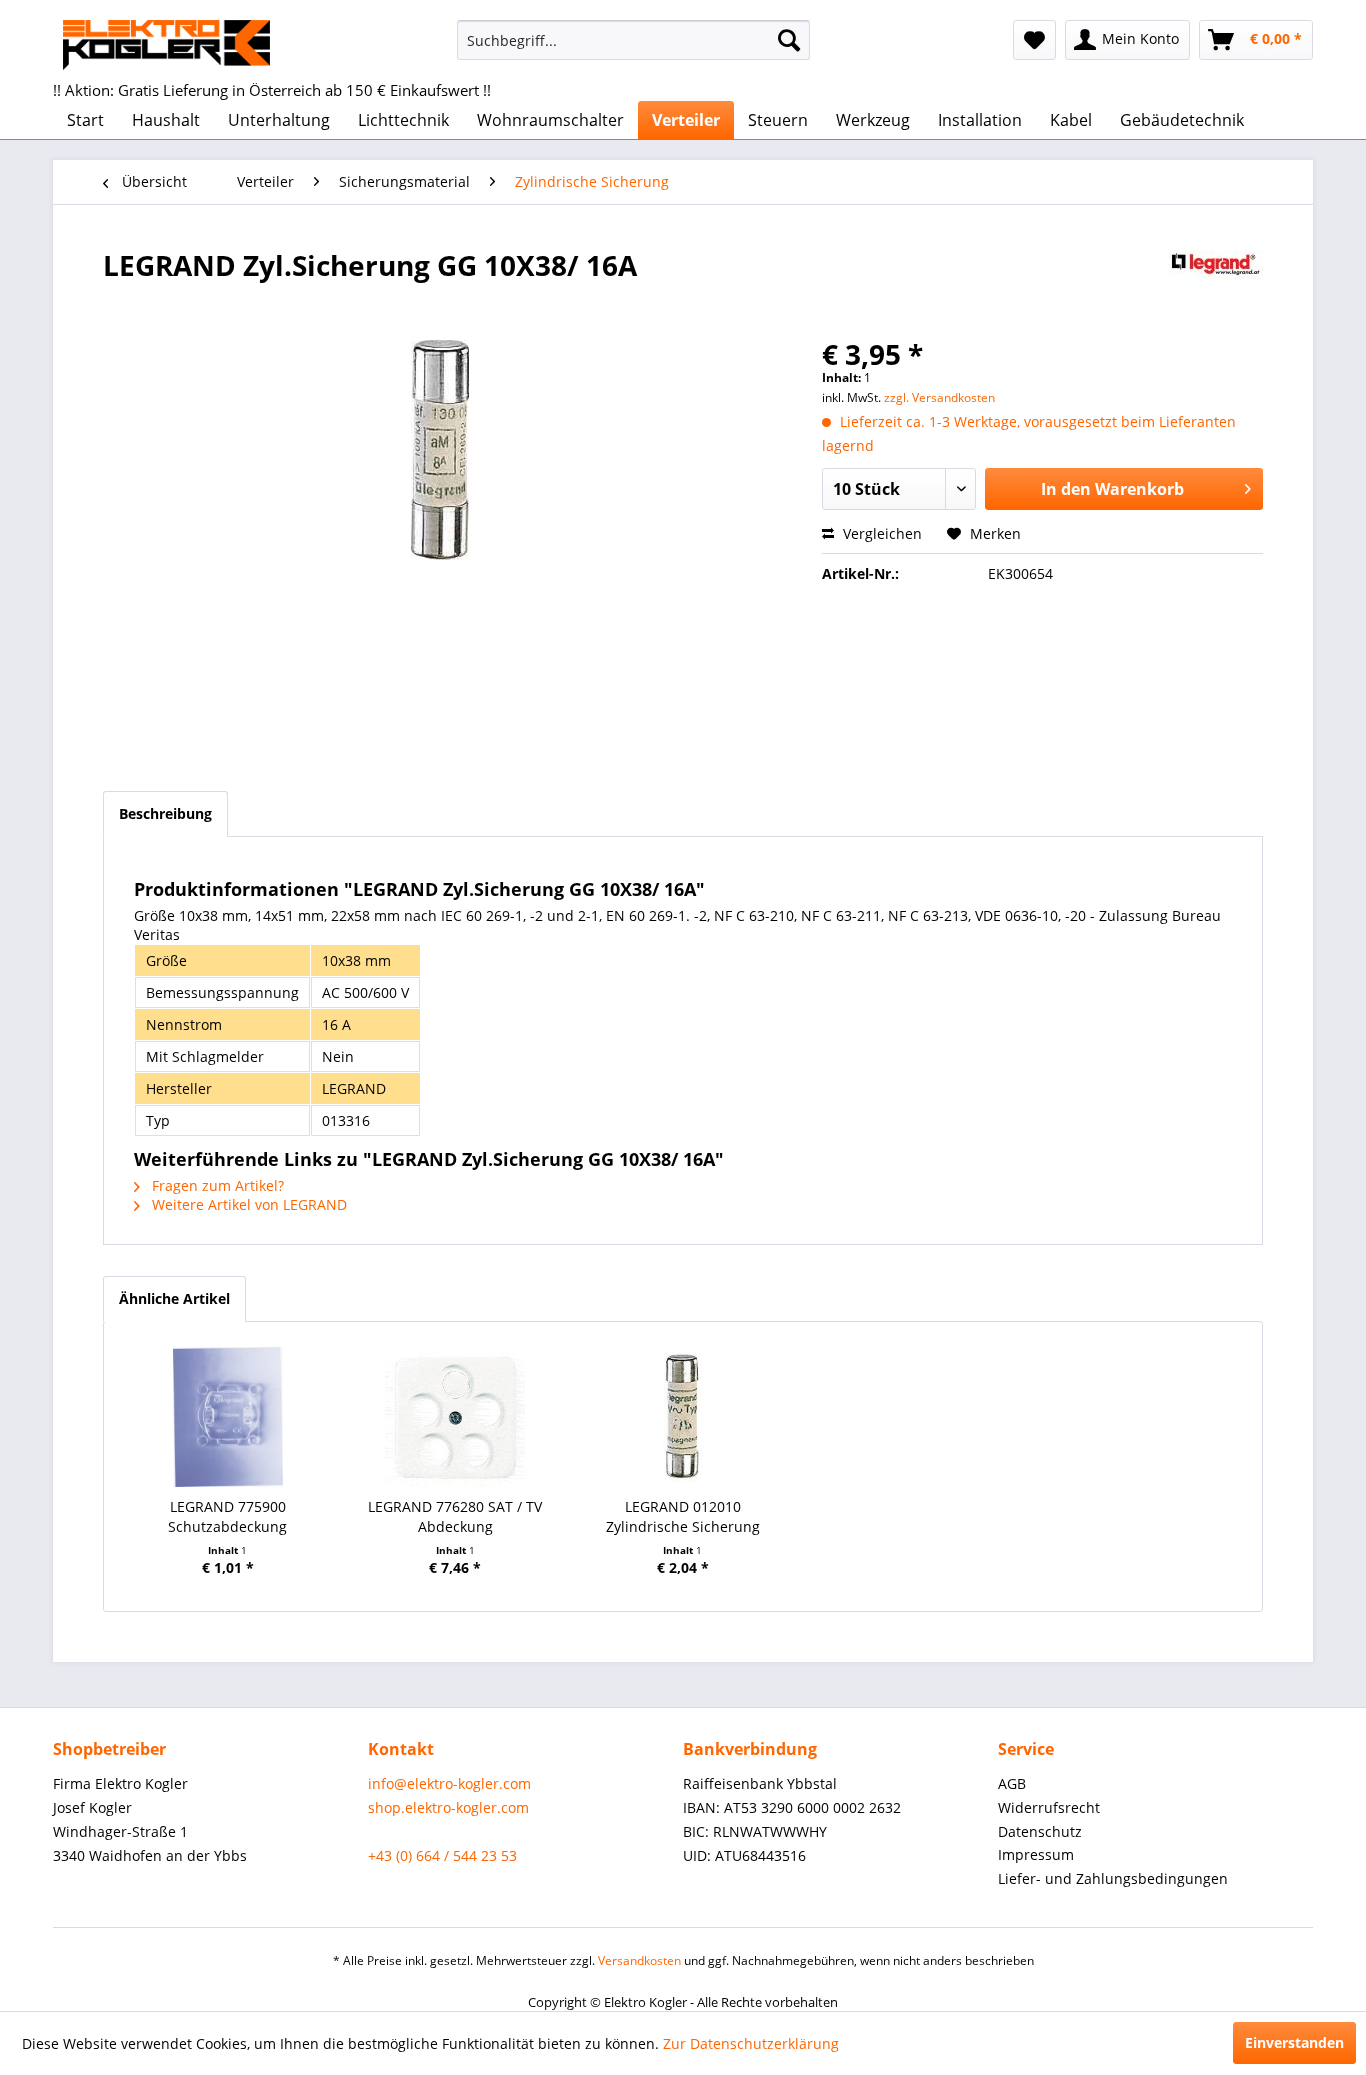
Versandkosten (639, 1960)
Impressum (1036, 1854)
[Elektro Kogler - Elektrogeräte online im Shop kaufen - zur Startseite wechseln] (166, 45)
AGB (1012, 1783)
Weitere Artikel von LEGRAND (247, 1204)
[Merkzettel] (1034, 40)
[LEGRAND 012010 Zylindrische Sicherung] (683, 1417)
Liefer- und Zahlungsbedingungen (1113, 1878)
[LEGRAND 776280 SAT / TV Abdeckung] (456, 1417)
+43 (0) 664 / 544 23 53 (442, 1855)
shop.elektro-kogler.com (448, 1807)
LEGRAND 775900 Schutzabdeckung (227, 1516)
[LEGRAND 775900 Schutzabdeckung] (228, 1417)
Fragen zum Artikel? (216, 1185)
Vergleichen (880, 533)
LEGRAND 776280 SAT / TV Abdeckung (455, 1516)
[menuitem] (633, 40)
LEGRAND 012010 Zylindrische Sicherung (683, 1516)
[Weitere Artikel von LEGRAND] (1215, 285)
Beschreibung (165, 813)
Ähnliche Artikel (174, 1298)
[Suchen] (789, 40)
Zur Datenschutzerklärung (751, 2043)
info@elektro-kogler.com (449, 1783)
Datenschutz (1040, 1831)
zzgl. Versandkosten (939, 397)
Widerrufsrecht (1049, 1807)
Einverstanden (1294, 2042)
